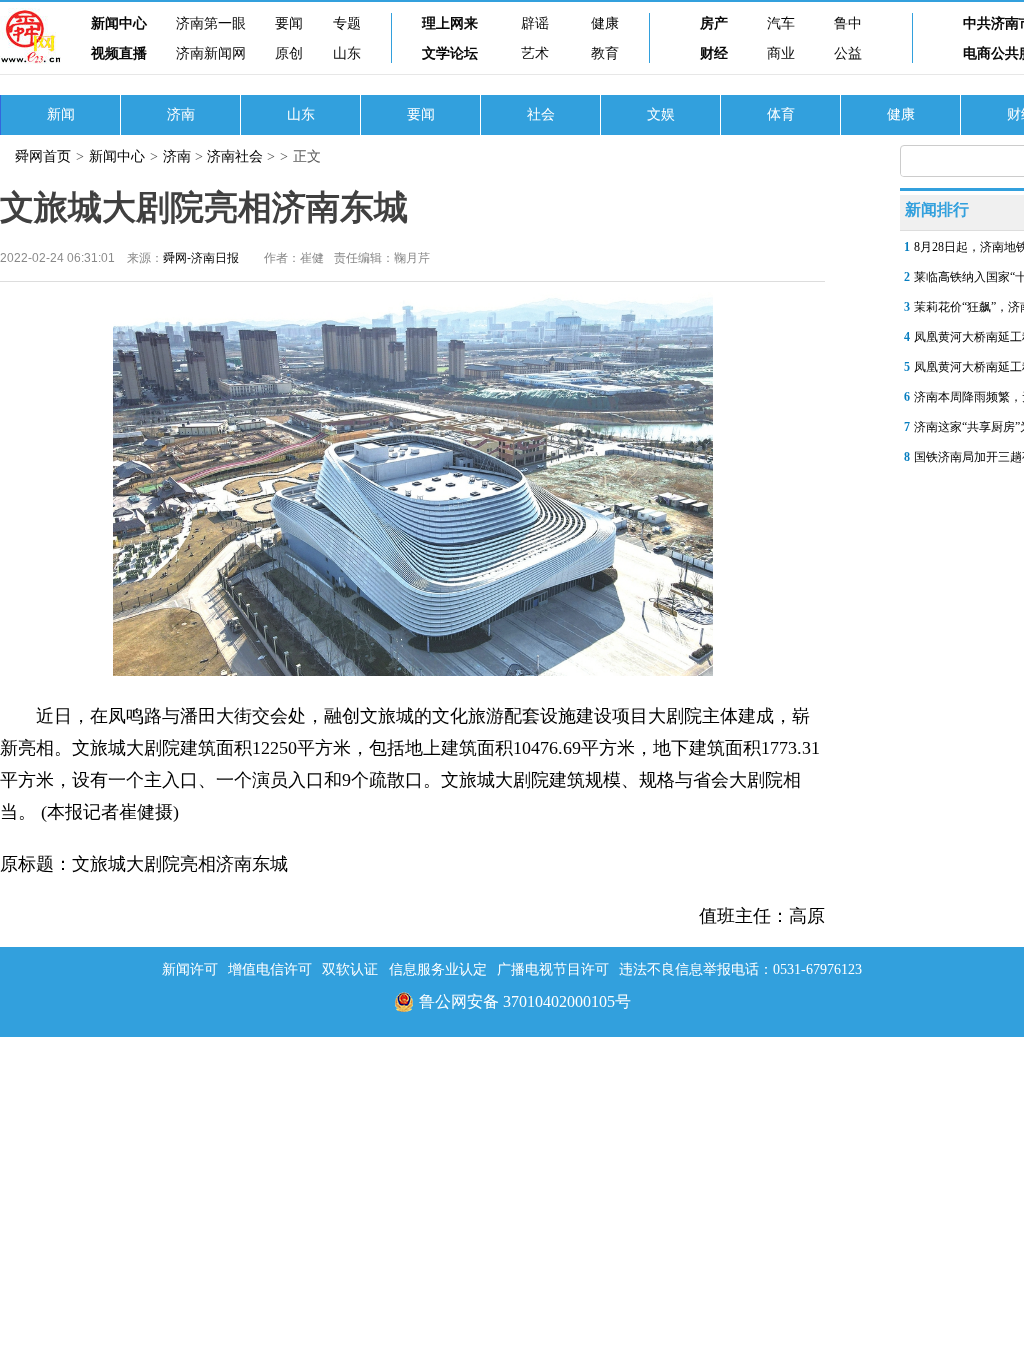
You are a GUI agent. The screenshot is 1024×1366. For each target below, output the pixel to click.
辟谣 (535, 23)
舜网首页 (43, 156)
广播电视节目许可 (553, 969)
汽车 (781, 23)
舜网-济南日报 (201, 258)
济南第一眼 (211, 23)
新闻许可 (190, 969)
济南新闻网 (211, 53)
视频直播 (119, 53)
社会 (541, 114)
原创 (289, 53)
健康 (605, 23)
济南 (181, 114)
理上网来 (450, 23)
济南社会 (235, 156)
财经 (714, 53)
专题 (347, 23)
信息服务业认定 (438, 969)
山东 (347, 53)
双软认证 (350, 969)
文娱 (661, 114)
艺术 (535, 53)
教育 (605, 53)
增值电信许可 (270, 969)
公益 (848, 53)
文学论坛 (450, 53)
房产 (714, 23)
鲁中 (848, 23)
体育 (781, 114)
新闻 (61, 114)
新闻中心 (119, 23)
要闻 (289, 23)
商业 (781, 53)
